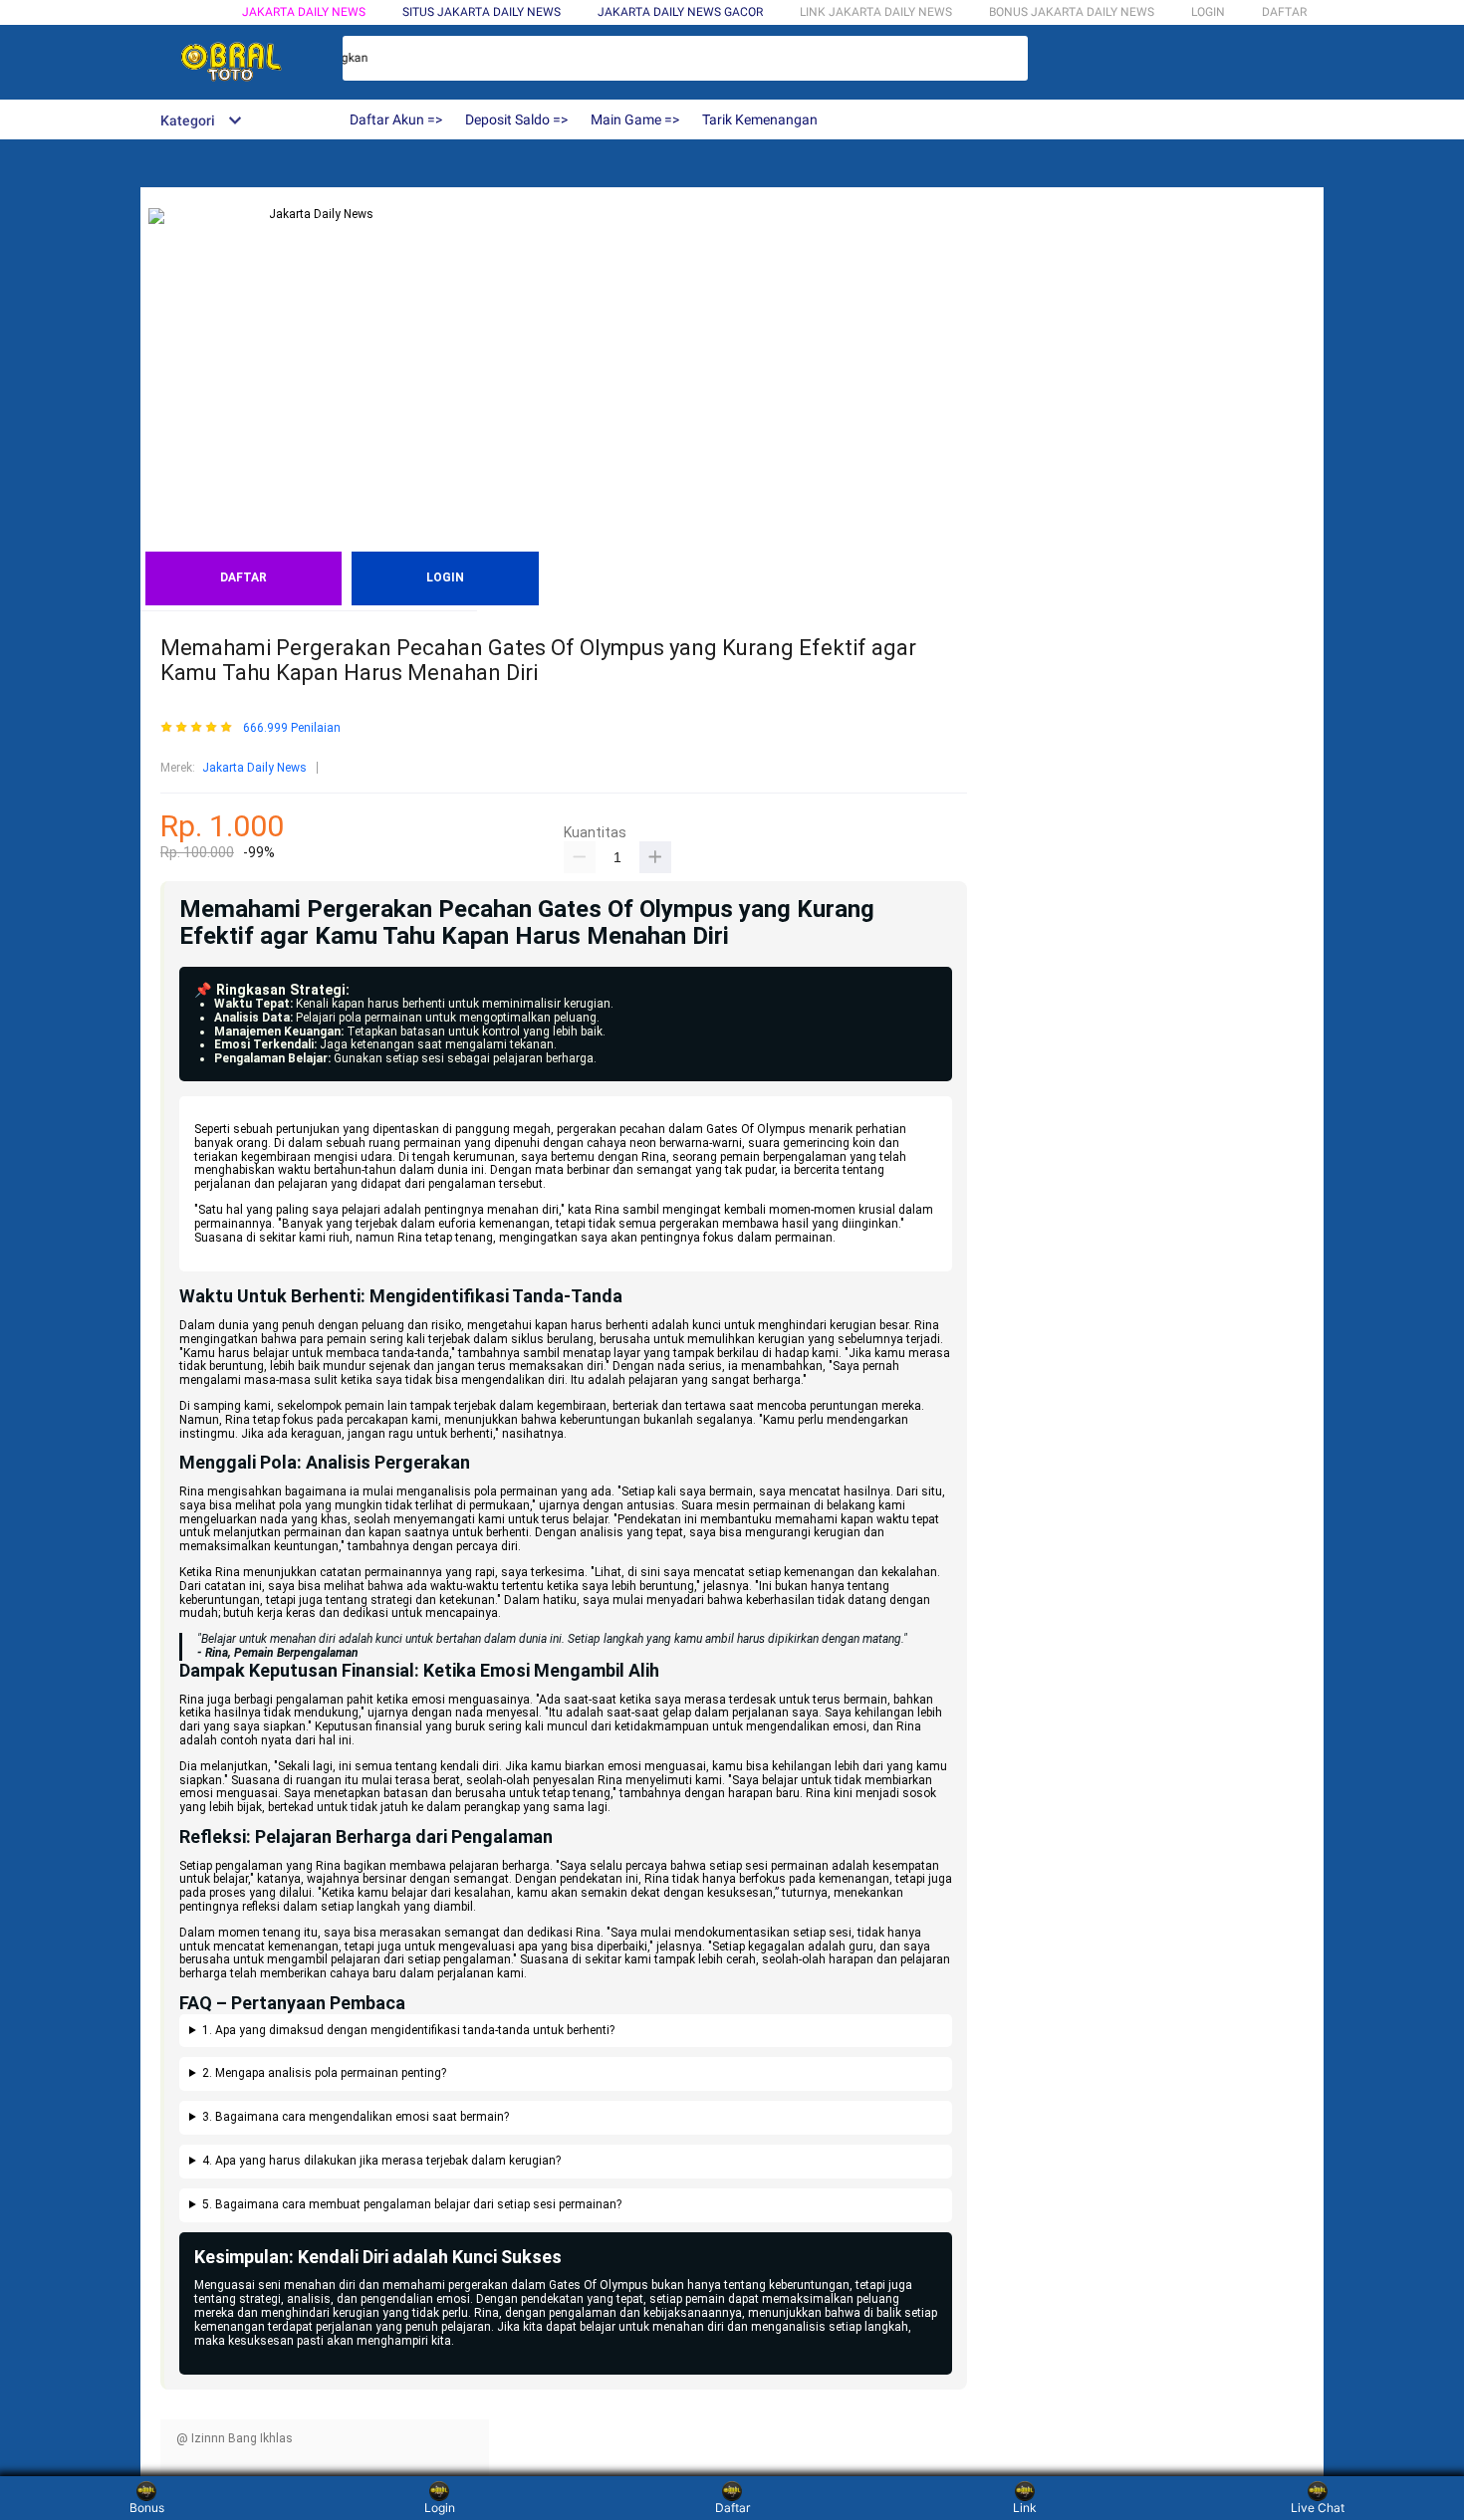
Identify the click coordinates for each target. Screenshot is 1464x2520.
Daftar (732, 2508)
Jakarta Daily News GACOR (680, 12)
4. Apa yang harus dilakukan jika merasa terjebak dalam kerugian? (381, 2161)
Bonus (147, 2508)
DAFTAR (1284, 12)
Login (440, 2508)
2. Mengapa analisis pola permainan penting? (324, 2073)
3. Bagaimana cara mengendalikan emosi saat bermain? (356, 2117)
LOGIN (1208, 12)
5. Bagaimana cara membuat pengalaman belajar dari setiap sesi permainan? (412, 2205)
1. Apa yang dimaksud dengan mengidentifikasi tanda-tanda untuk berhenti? (408, 2031)
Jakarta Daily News (304, 12)
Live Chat (1318, 2508)
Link (1025, 2508)
